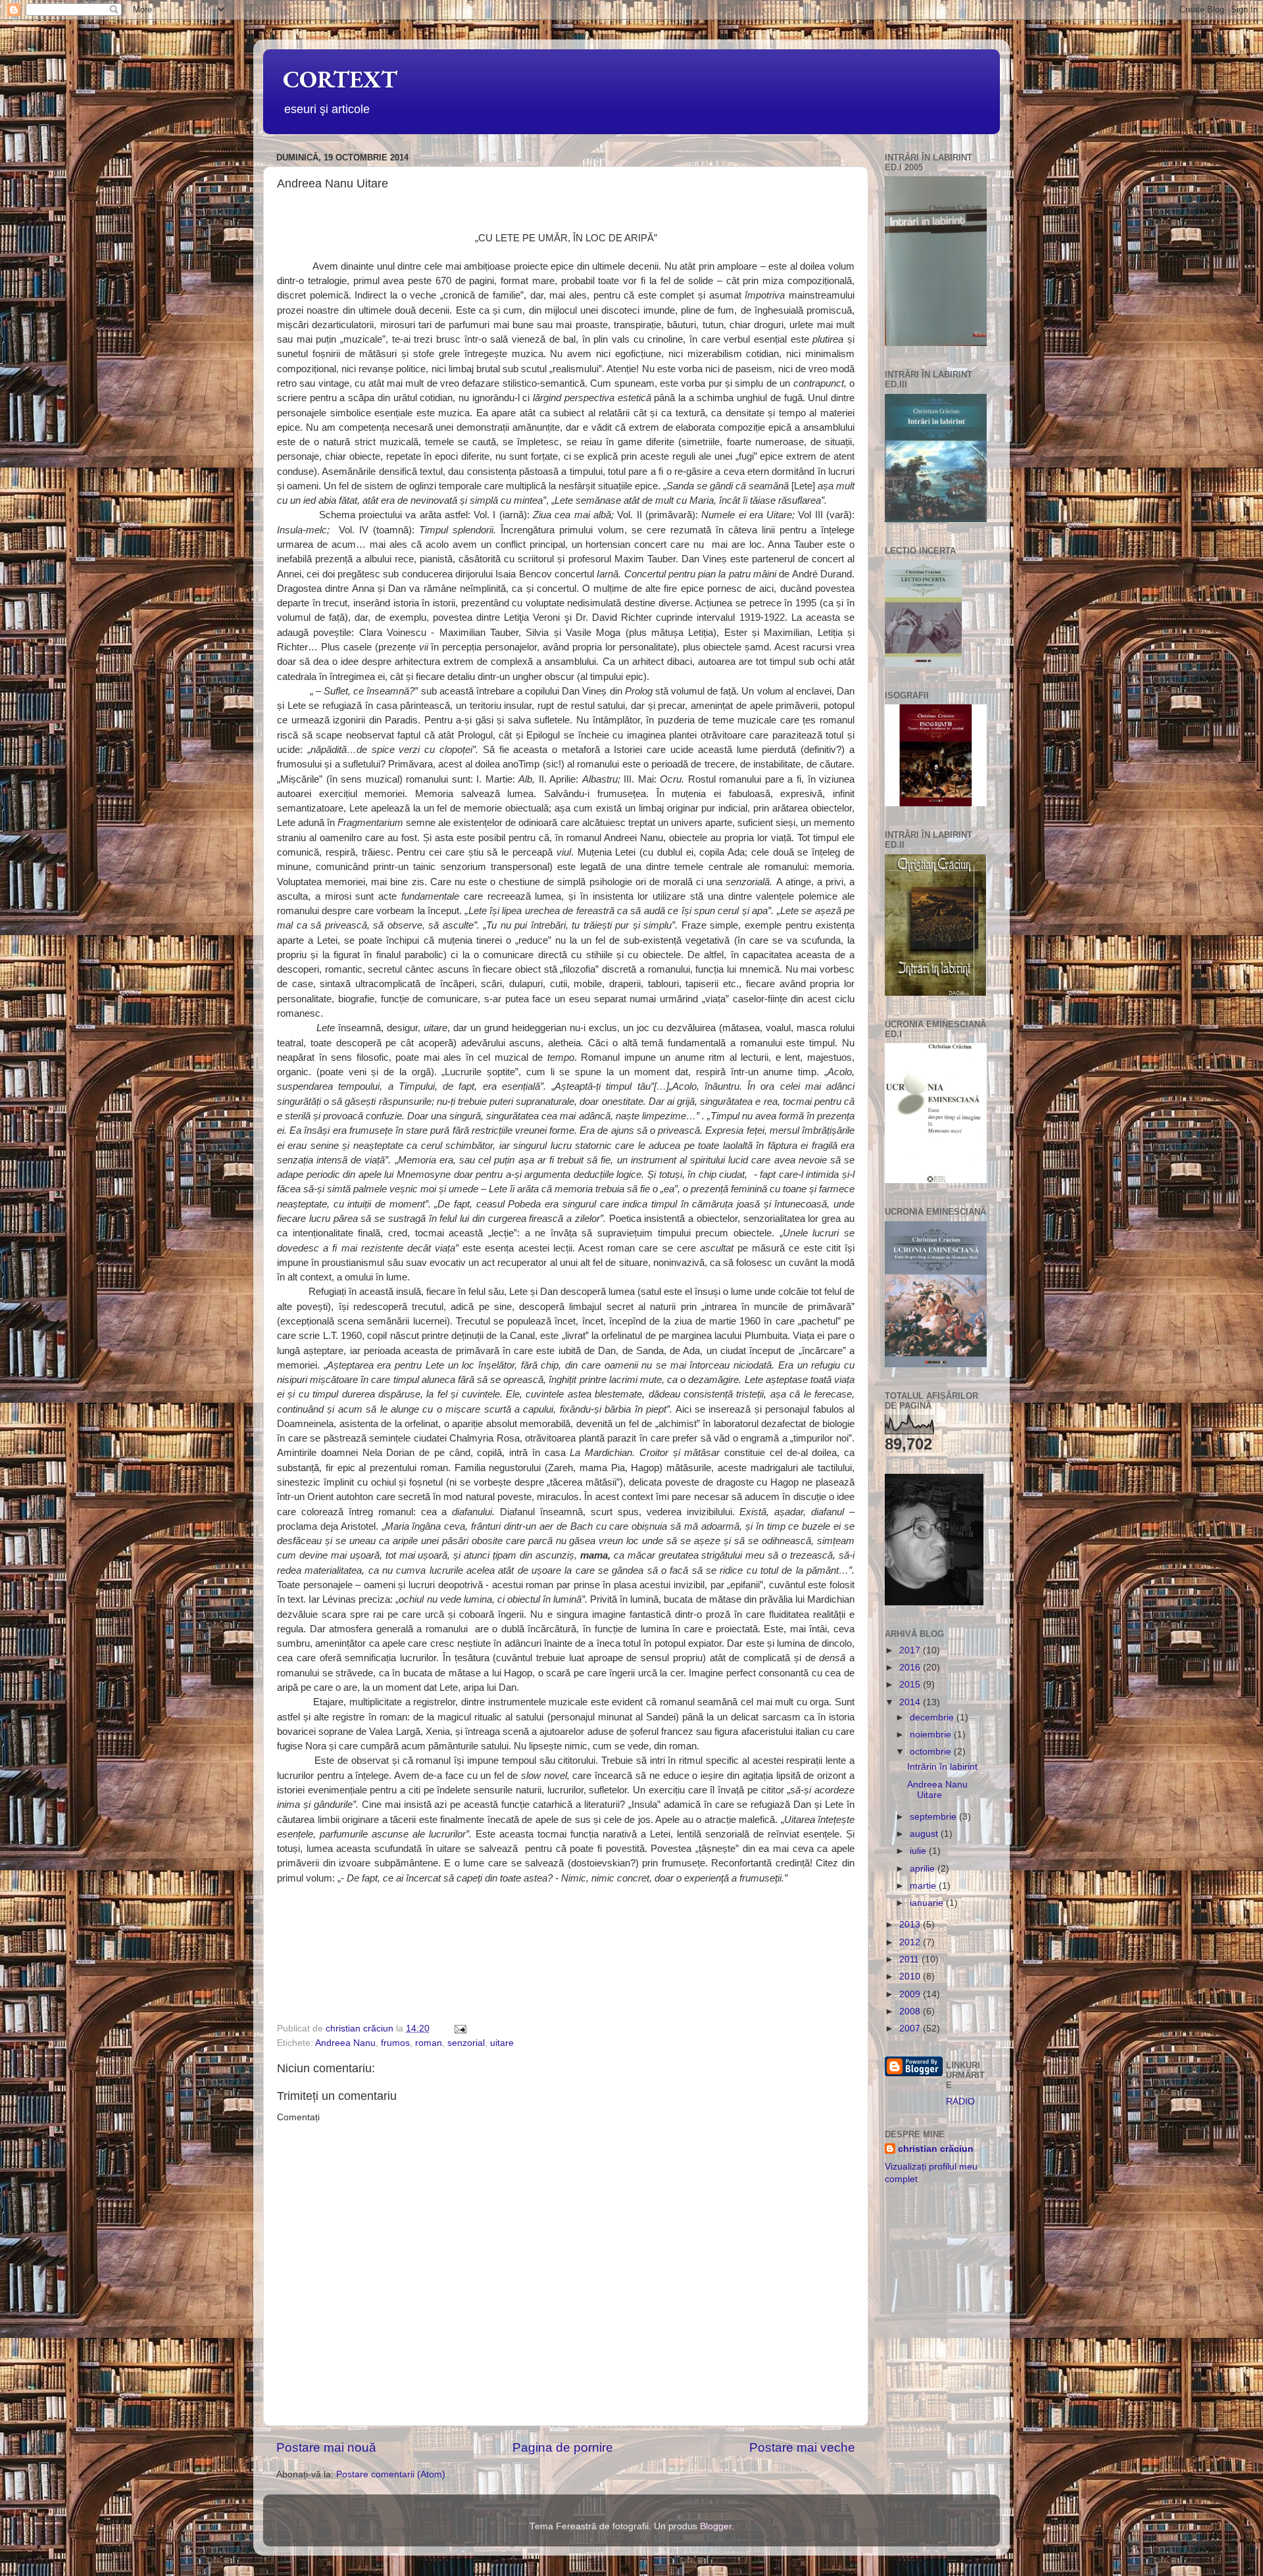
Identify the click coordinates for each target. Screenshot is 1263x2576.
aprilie (924, 1869)
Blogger (716, 2526)
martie (924, 1886)
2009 (911, 1994)
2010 (911, 1977)
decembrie (933, 1717)
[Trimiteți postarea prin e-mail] (459, 2029)
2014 (911, 1702)
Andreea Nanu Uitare (937, 1790)
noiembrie (932, 1735)
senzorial (466, 2043)
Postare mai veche (802, 2447)
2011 (910, 1959)
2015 (911, 1685)
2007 (911, 2029)
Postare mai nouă (326, 2447)
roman (429, 2043)
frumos (395, 2043)
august (925, 1834)
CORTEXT (340, 79)
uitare (502, 2043)
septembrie (934, 1817)
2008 (911, 2011)
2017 (911, 1650)
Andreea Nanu (345, 2043)
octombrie (932, 1752)
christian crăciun (936, 2149)
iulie (919, 1851)
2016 (911, 1667)
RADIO (960, 2102)
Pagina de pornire (563, 2447)
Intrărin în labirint (942, 1767)
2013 (911, 1925)
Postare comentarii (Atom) (391, 2474)
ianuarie (928, 1903)
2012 (911, 1942)
